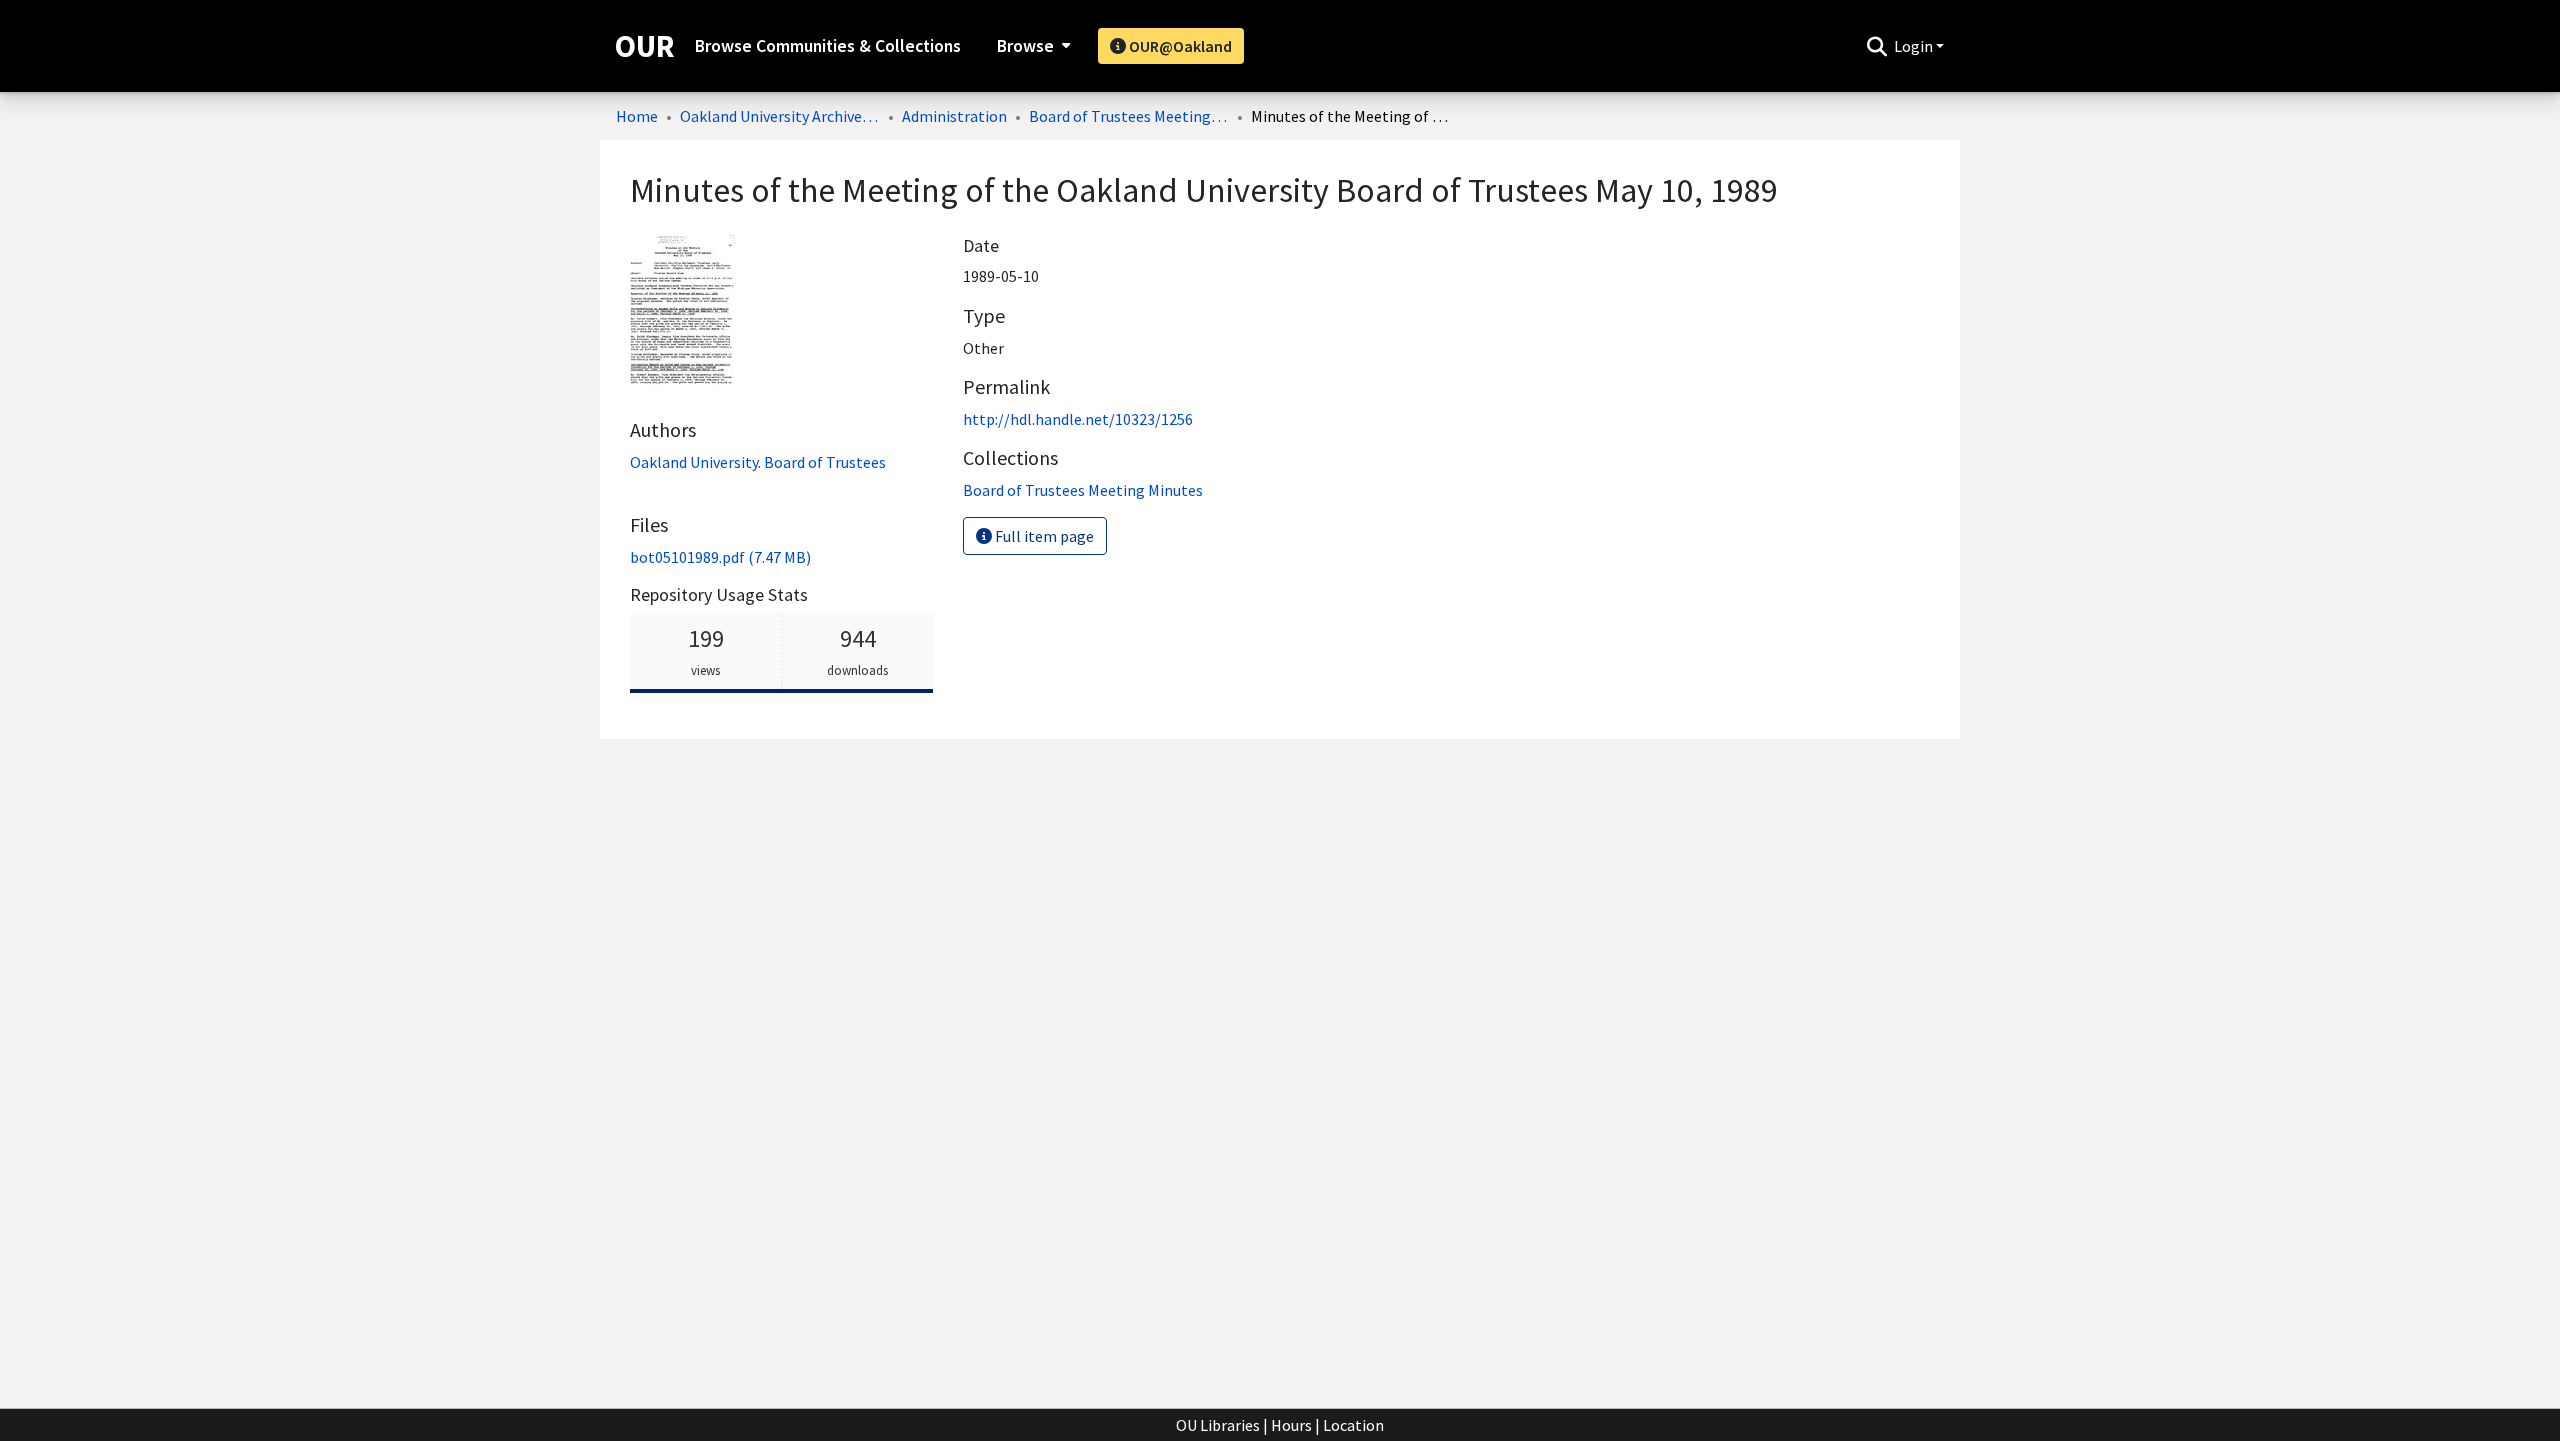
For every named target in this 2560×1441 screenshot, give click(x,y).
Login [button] (1915, 46)
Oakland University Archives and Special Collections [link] (780, 116)
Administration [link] (954, 116)
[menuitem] (1031, 46)
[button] (1876, 46)
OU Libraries (1218, 1425)
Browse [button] (1025, 46)
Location (1353, 1425)
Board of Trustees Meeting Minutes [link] (1129, 116)
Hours (1291, 1425)
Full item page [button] (1043, 536)
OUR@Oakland (1179, 46)
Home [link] (637, 116)
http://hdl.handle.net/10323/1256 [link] (1078, 419)
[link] (720, 557)
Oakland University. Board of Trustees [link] (758, 462)
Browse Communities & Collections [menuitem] (828, 46)
